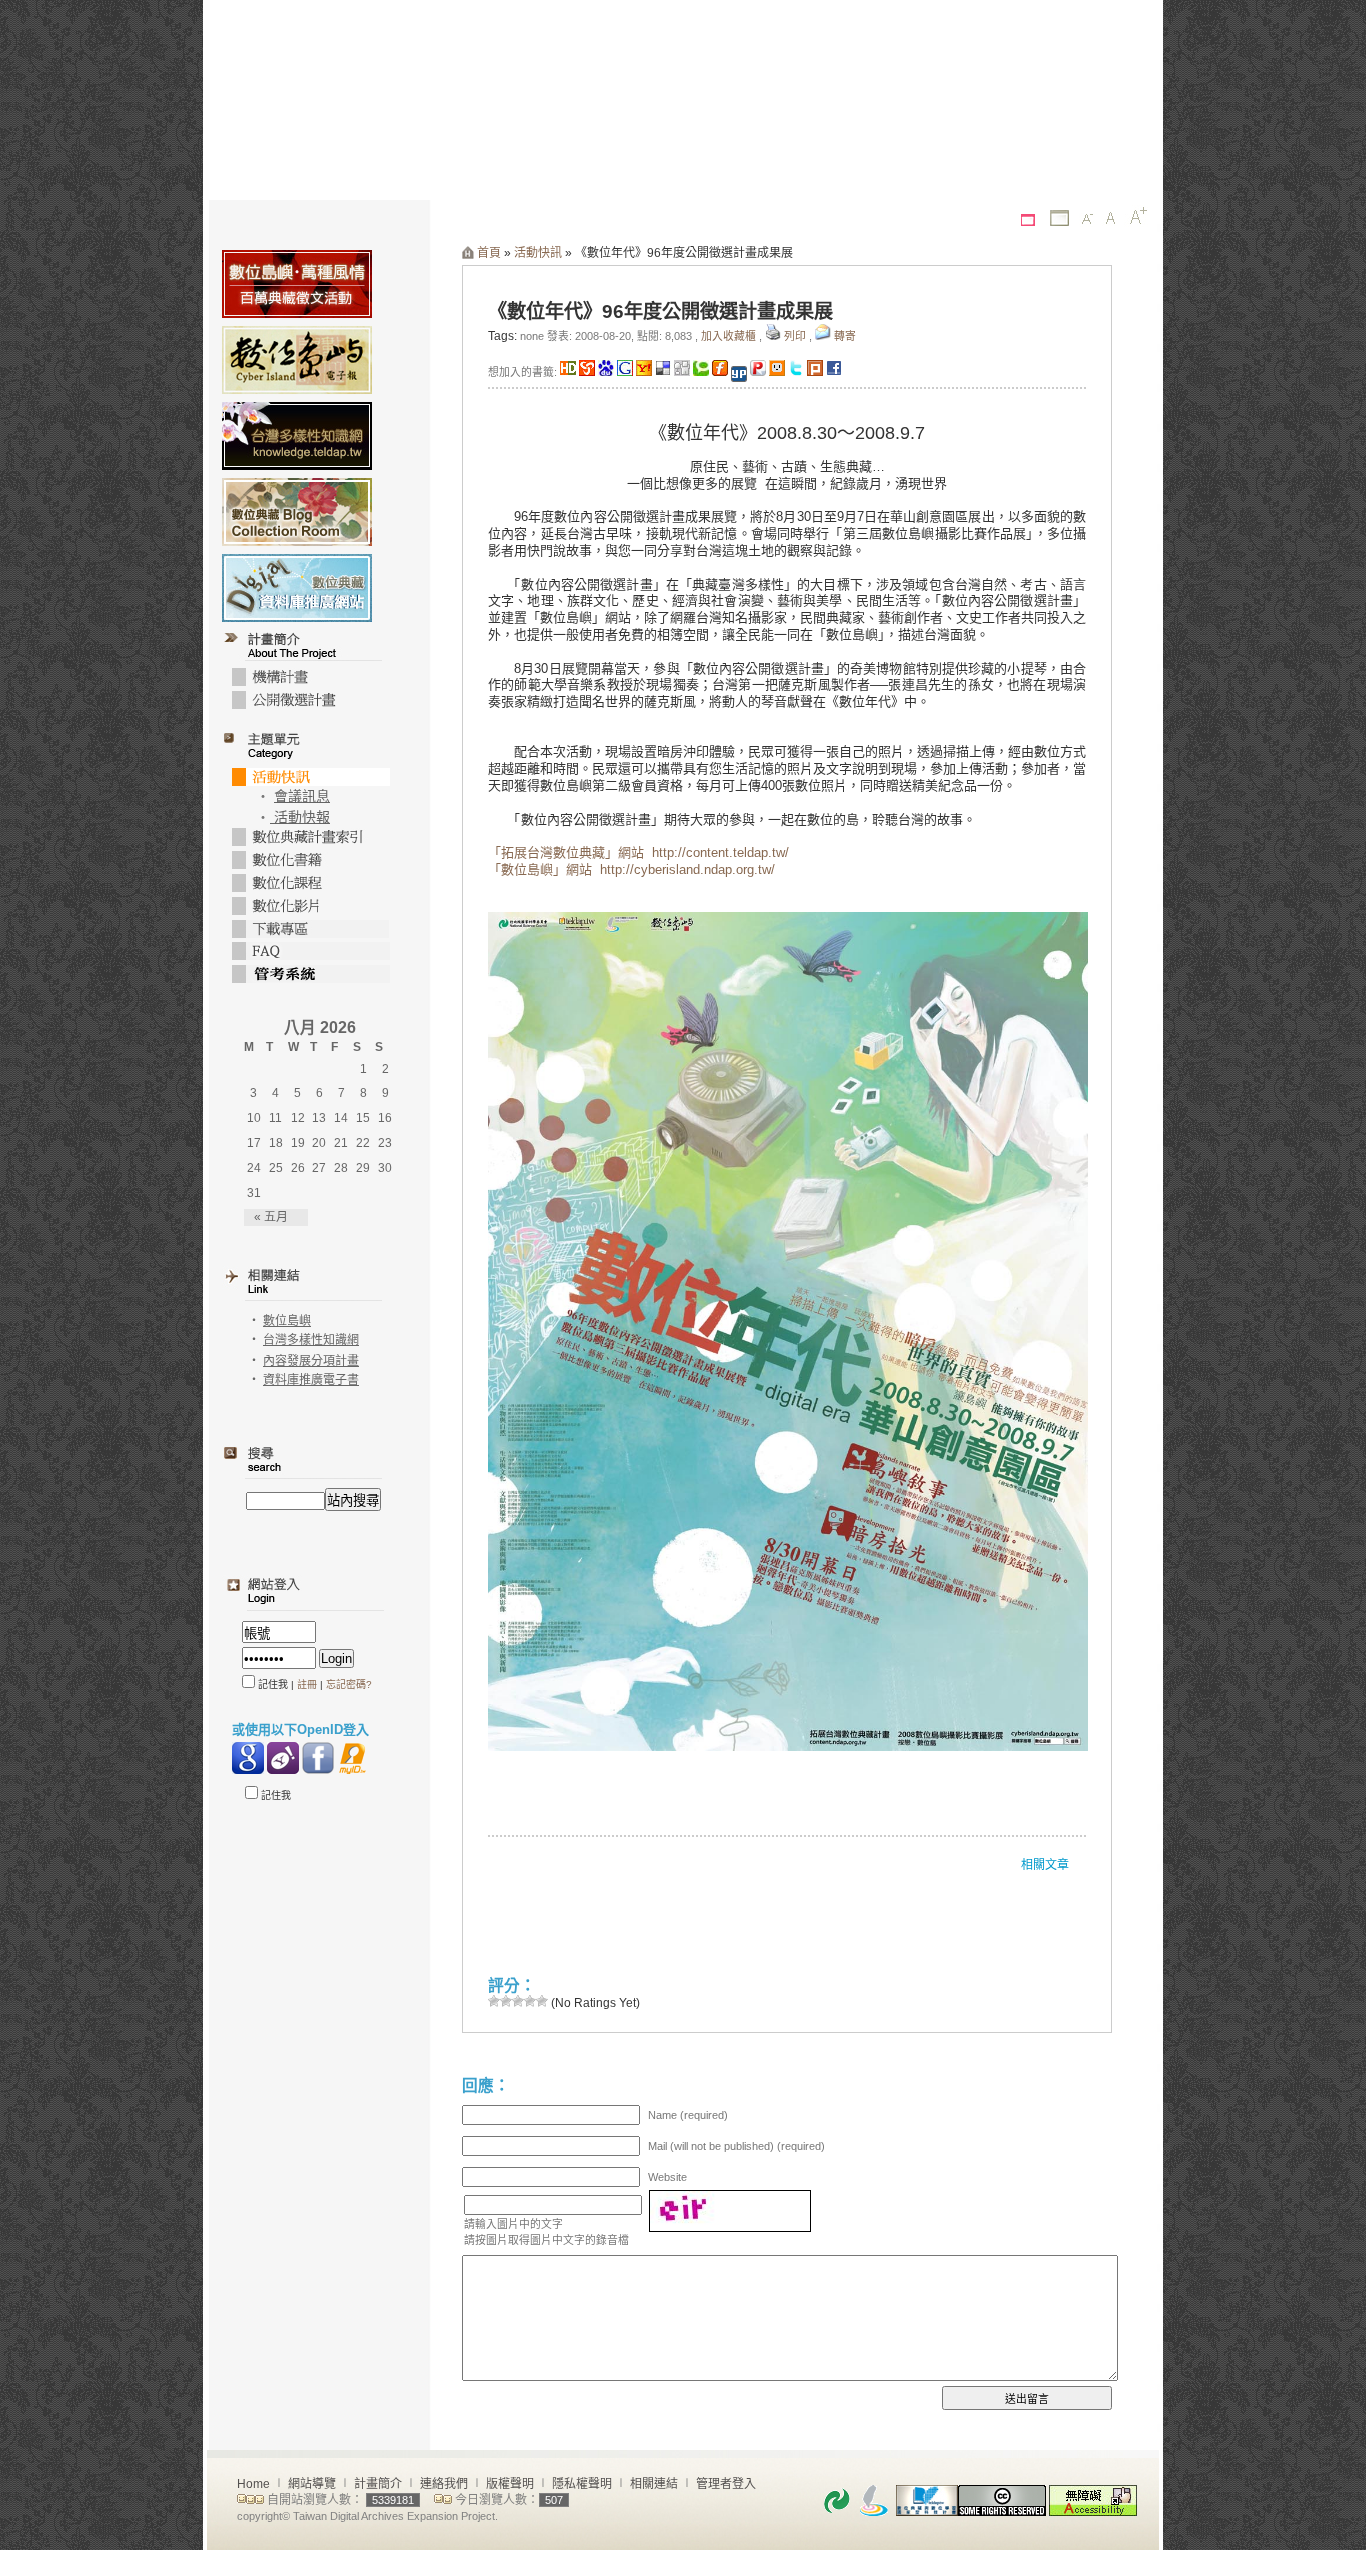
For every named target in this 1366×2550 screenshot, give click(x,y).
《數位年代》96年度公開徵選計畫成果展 (660, 311)
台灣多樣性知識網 (311, 1340)
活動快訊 (538, 253)
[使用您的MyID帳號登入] (353, 1758)
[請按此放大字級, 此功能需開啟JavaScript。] (1138, 216)
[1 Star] (494, 2001)
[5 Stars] (542, 2001)
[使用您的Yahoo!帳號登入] (283, 1758)
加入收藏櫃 (728, 336)
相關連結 (654, 2484)
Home (253, 2484)
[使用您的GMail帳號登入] (248, 1758)
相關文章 (1045, 1865)
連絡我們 (444, 2484)
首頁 (489, 253)
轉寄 (845, 336)
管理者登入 (726, 2484)
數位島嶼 (287, 1321)
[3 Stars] (518, 2001)
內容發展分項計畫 (311, 1361)
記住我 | (276, 1684)
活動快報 (300, 817)
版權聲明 (510, 2484)
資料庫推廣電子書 (311, 1380)
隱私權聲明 (582, 2484)
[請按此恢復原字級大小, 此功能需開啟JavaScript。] (1110, 218)
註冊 (307, 1684)
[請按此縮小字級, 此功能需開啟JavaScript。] (1088, 220)
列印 (795, 336)
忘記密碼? (349, 1684)
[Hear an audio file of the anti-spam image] (730, 2197)
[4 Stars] (530, 2001)
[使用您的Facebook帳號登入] (318, 1758)
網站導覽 (312, 2484)
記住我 (274, 1795)
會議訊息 (302, 796)
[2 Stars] (506, 2001)
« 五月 (271, 1217)
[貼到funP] (758, 372)
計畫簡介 (378, 2484)
